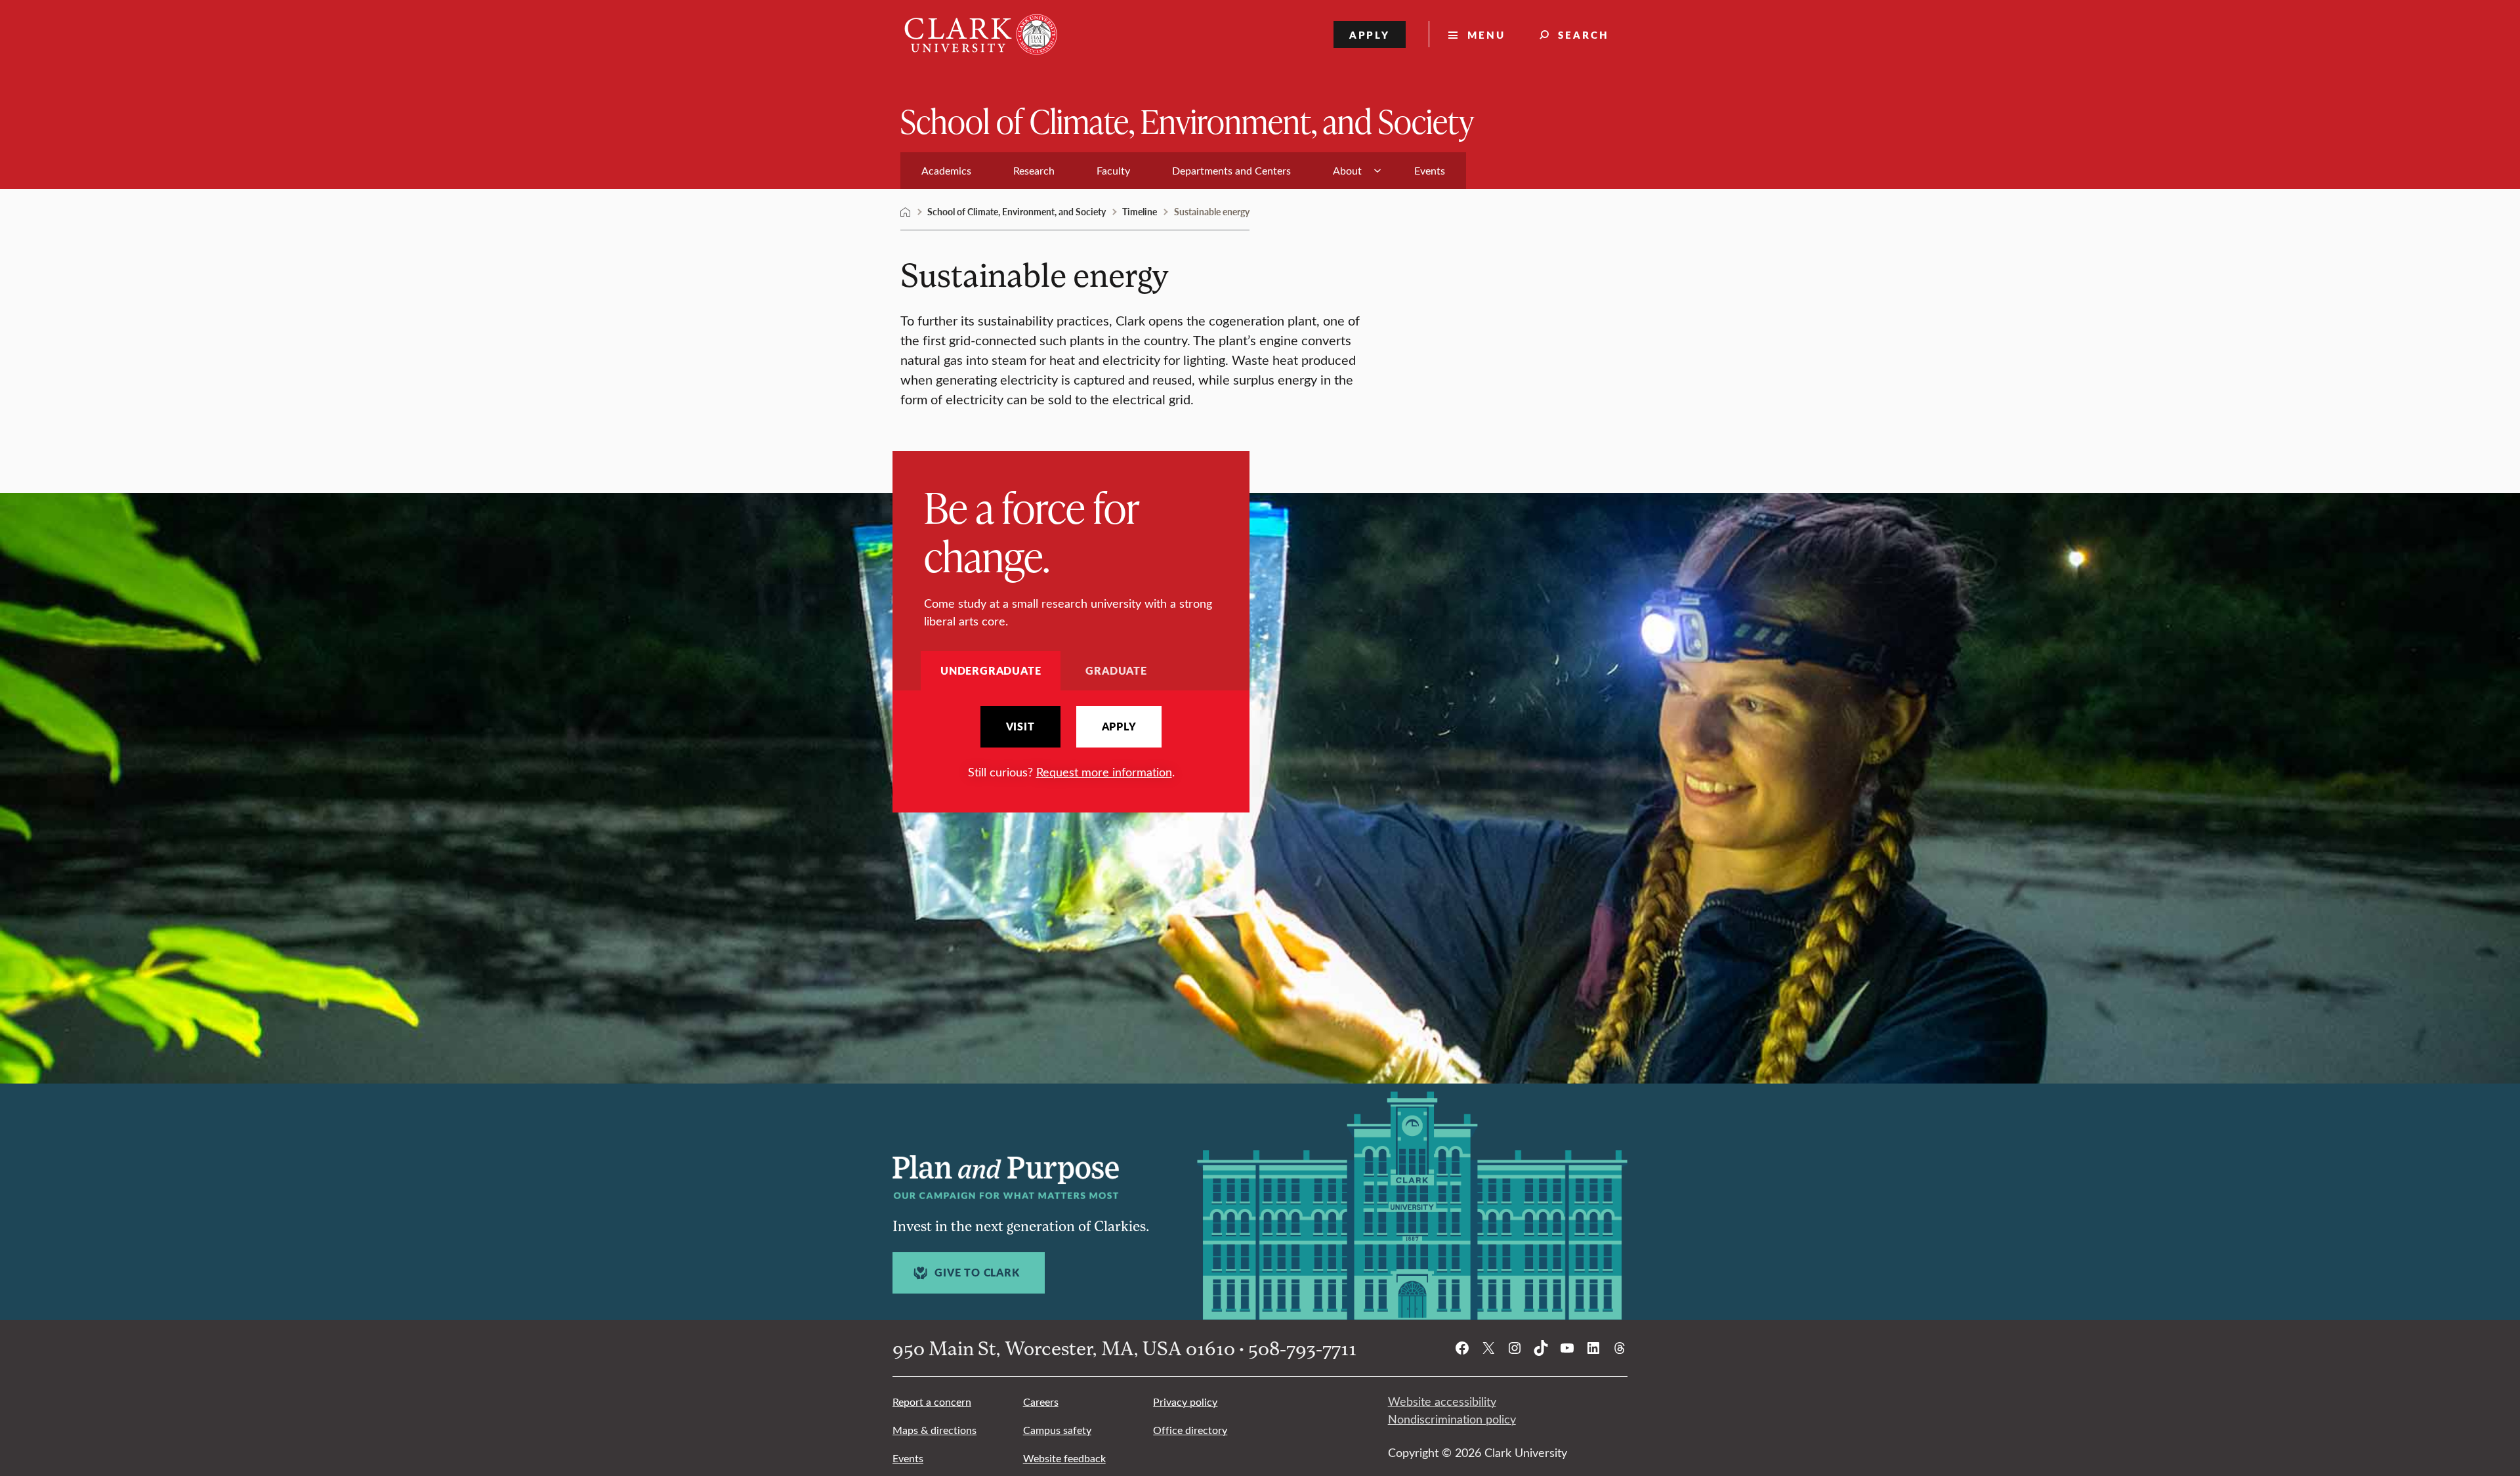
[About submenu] (1377, 171)
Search (1584, 34)
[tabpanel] (1071, 743)
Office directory (1190, 1430)
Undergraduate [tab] (991, 670)
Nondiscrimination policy (1452, 1419)
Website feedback (1064, 1458)
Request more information (1104, 772)
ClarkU (906, 212)
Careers (1041, 1402)
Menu (1486, 34)
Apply (1370, 34)
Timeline (1140, 211)
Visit (1020, 727)
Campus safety (1057, 1430)
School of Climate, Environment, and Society (1187, 120)
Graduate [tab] (1116, 670)
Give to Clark (977, 1273)
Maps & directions (934, 1430)
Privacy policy (1185, 1402)
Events (908, 1458)
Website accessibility (1442, 1401)
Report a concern (932, 1402)
